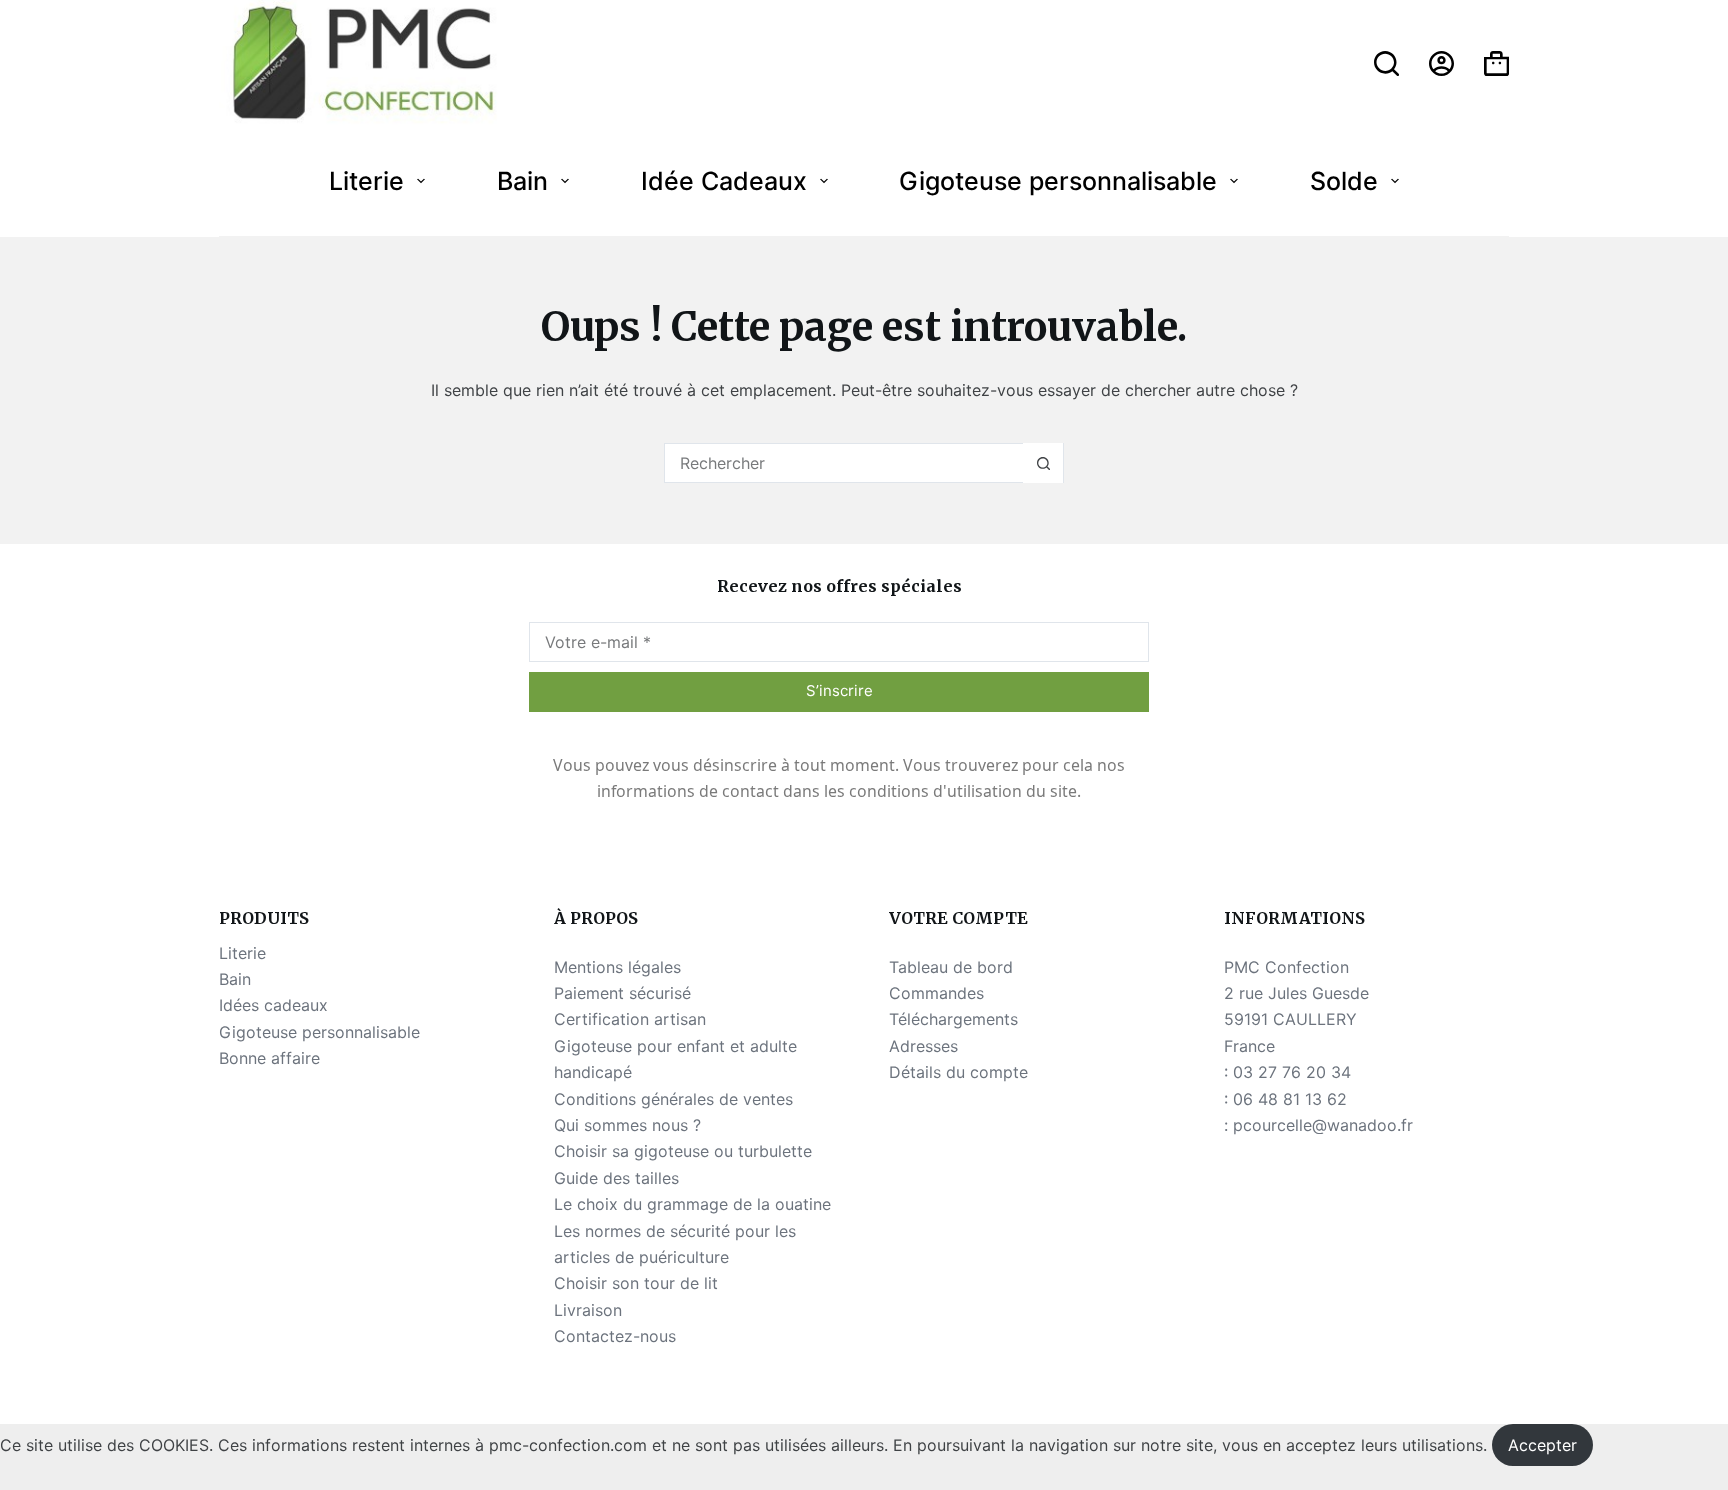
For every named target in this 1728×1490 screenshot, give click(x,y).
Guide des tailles (616, 1178)
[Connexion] (1441, 63)
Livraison (588, 1310)
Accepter (1542, 1445)
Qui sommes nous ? (627, 1125)
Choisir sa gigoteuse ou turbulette (683, 1151)
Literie (366, 181)
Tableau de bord (951, 967)
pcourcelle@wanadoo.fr (1323, 1125)
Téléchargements (953, 1019)
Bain (522, 181)
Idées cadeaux (273, 1005)
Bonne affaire (269, 1058)
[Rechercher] (1386, 63)
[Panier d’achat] (1496, 63)
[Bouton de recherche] (1043, 463)
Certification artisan (630, 1019)
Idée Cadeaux (724, 181)
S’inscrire (839, 690)
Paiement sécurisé (622, 993)
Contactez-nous (615, 1336)
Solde (1344, 181)
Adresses (923, 1046)
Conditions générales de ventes (673, 1099)
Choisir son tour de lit (636, 1283)
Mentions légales (617, 967)
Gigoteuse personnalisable (1058, 181)
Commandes (936, 993)
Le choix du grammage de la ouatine (692, 1204)
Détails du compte (958, 1072)
